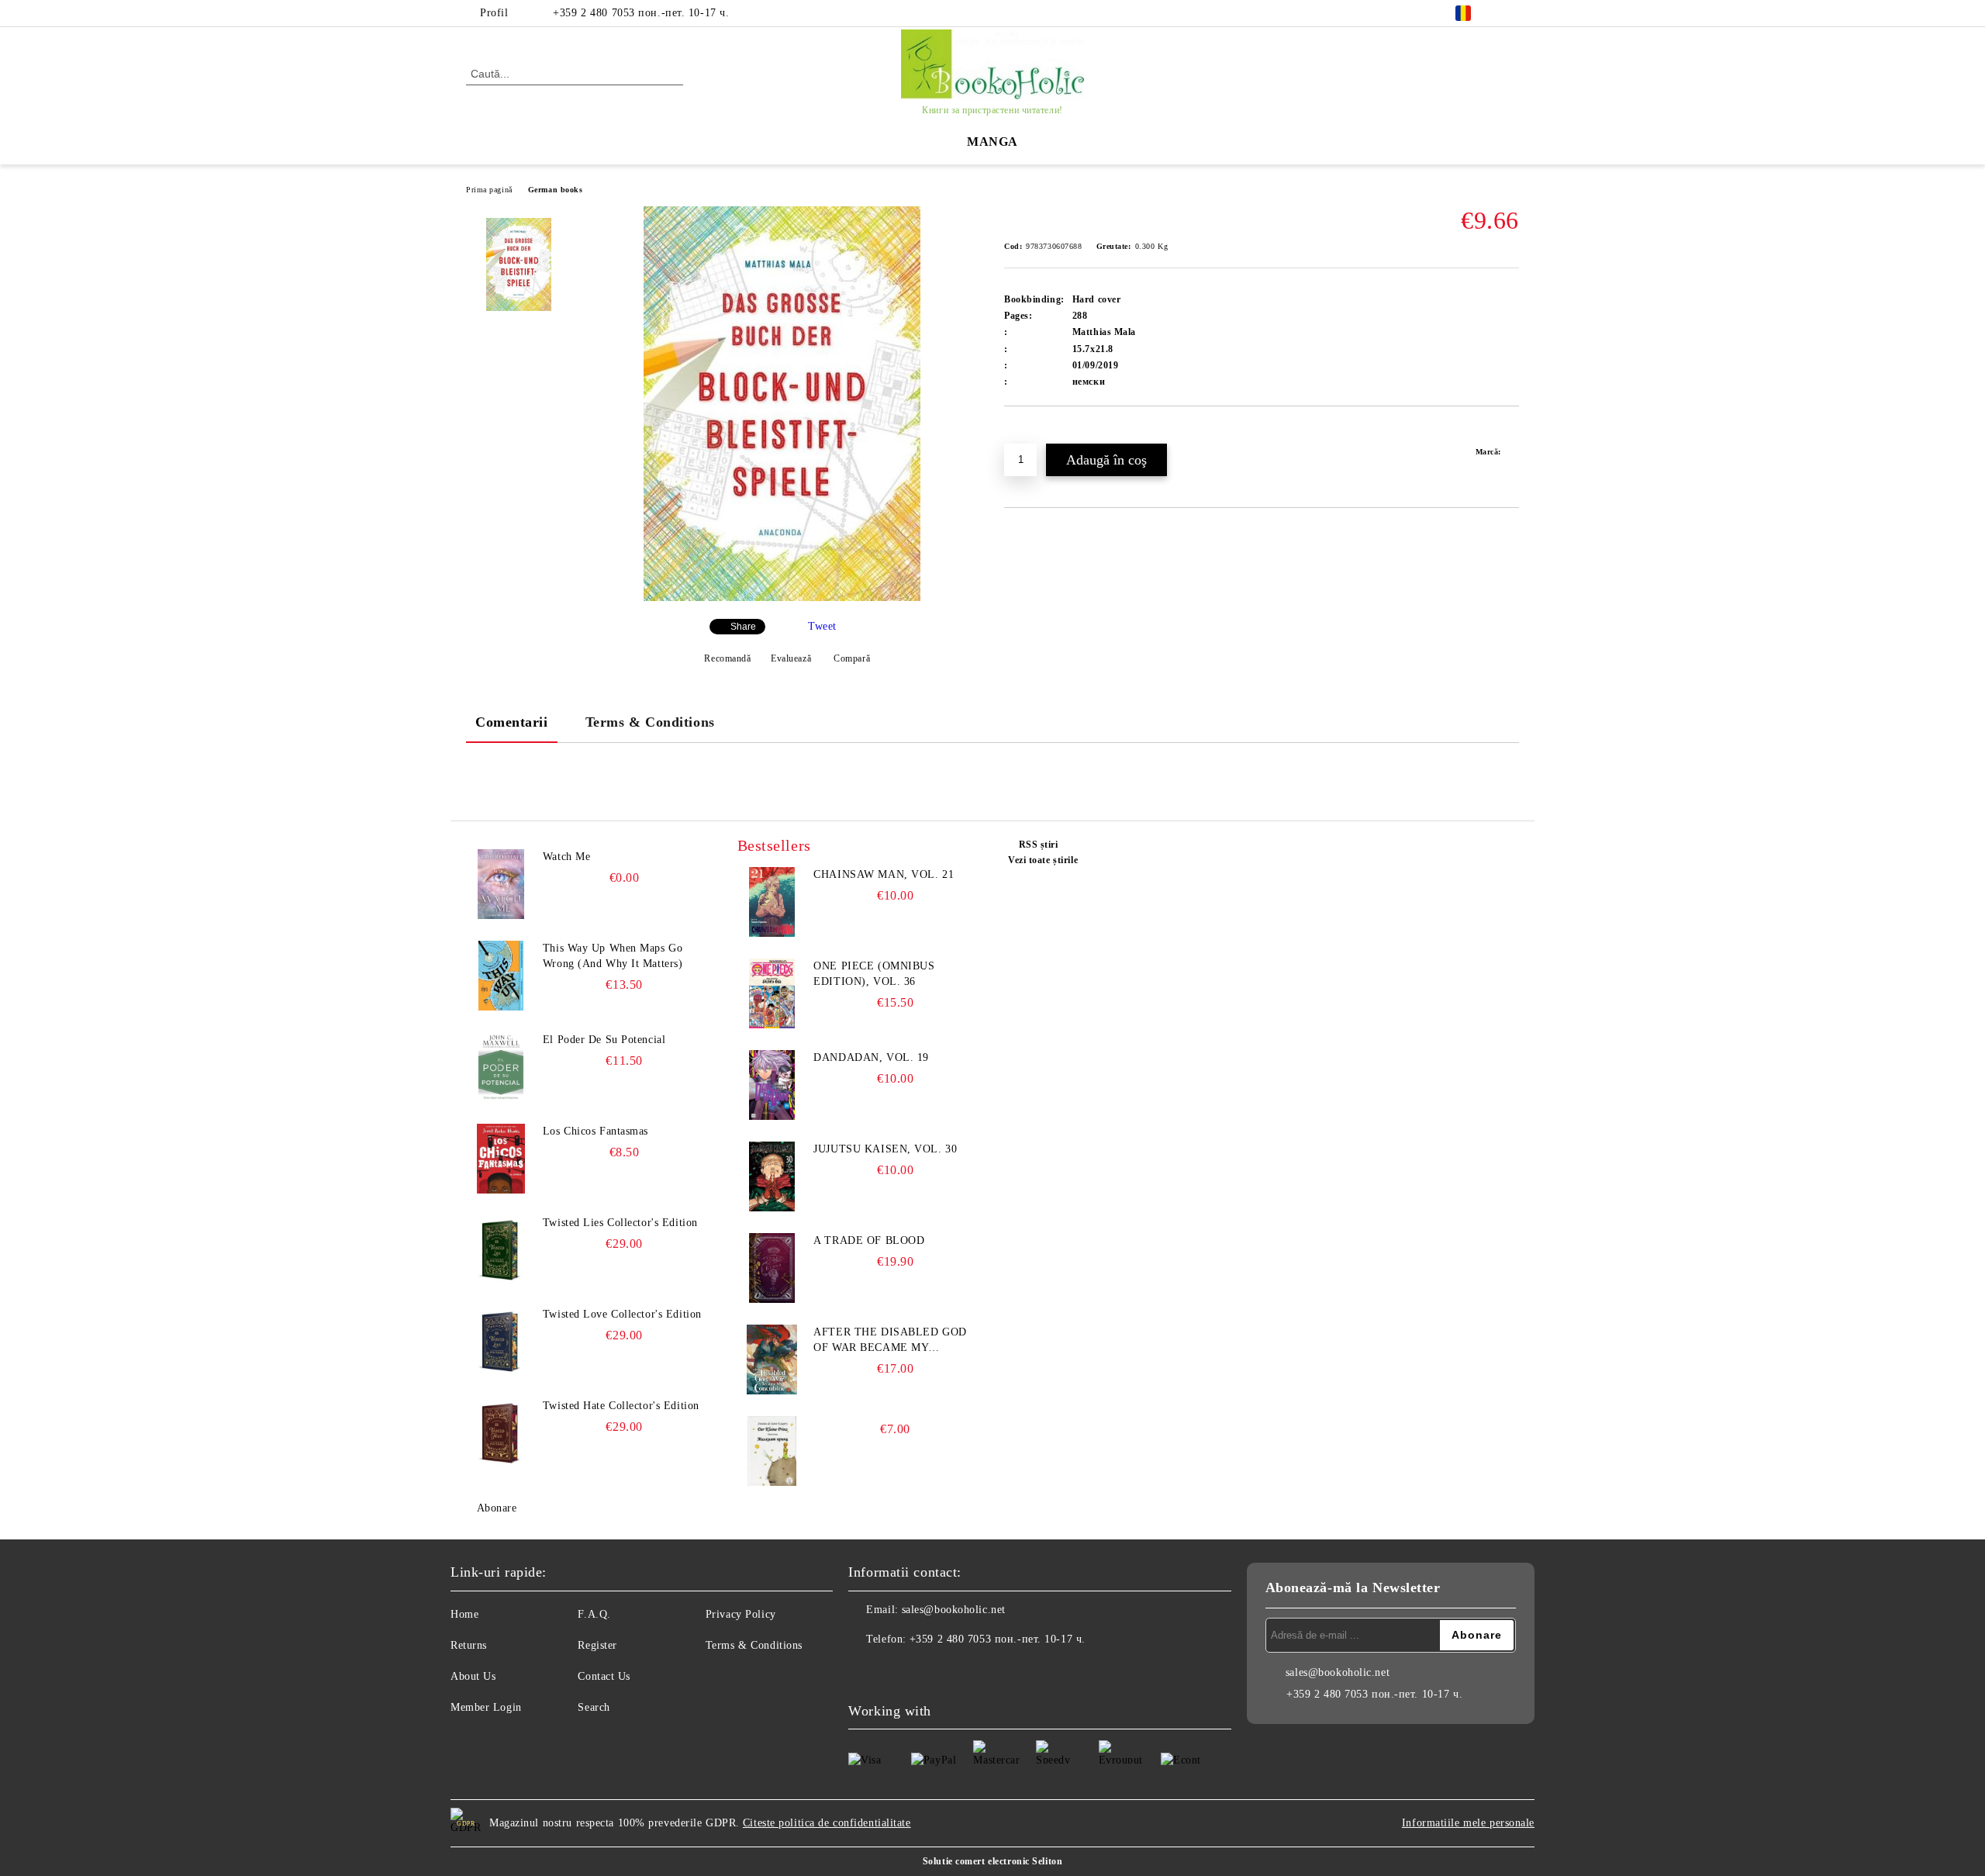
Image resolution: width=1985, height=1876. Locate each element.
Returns (469, 1645)
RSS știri (1039, 845)
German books (556, 190)
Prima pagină (489, 190)
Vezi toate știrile (1043, 860)
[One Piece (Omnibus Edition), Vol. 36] (772, 993)
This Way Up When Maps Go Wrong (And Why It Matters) (613, 956)
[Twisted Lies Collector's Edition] (501, 1250)
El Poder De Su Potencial (604, 1040)
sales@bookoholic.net (954, 1610)
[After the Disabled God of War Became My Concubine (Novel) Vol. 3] (772, 1359)
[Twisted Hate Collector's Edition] (501, 1433)
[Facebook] (1510, 13)
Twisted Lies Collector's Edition (620, 1223)
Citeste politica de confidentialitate (827, 1823)
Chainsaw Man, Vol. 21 (884, 874)
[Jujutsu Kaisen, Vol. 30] (772, 1176)
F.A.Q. (594, 1614)
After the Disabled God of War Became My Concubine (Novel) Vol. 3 (892, 1341)
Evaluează (791, 658)
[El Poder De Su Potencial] (501, 1067)
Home (464, 1614)
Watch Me (566, 857)
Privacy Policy (741, 1614)
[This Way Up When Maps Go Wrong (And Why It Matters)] (501, 976)
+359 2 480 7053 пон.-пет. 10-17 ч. (641, 13)
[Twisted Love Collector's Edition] (501, 1342)
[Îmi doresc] (1034, 433)
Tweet (822, 626)
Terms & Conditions (650, 722)
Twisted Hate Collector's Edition (621, 1406)
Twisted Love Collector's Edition (622, 1314)
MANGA (992, 142)
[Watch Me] (501, 884)
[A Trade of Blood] (772, 1268)
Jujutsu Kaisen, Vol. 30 (885, 1149)
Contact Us (604, 1676)
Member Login (486, 1707)
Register (597, 1645)
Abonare (497, 1508)
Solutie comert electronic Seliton (992, 1861)
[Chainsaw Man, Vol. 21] (772, 902)
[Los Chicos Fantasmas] (501, 1159)
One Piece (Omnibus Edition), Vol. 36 (874, 974)
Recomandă (727, 658)
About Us (473, 1676)
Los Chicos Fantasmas (595, 1131)
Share (743, 627)
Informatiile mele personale (1468, 1823)
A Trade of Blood (869, 1240)
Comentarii (512, 722)
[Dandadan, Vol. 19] (772, 1085)
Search (594, 1707)
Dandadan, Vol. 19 (871, 1057)
